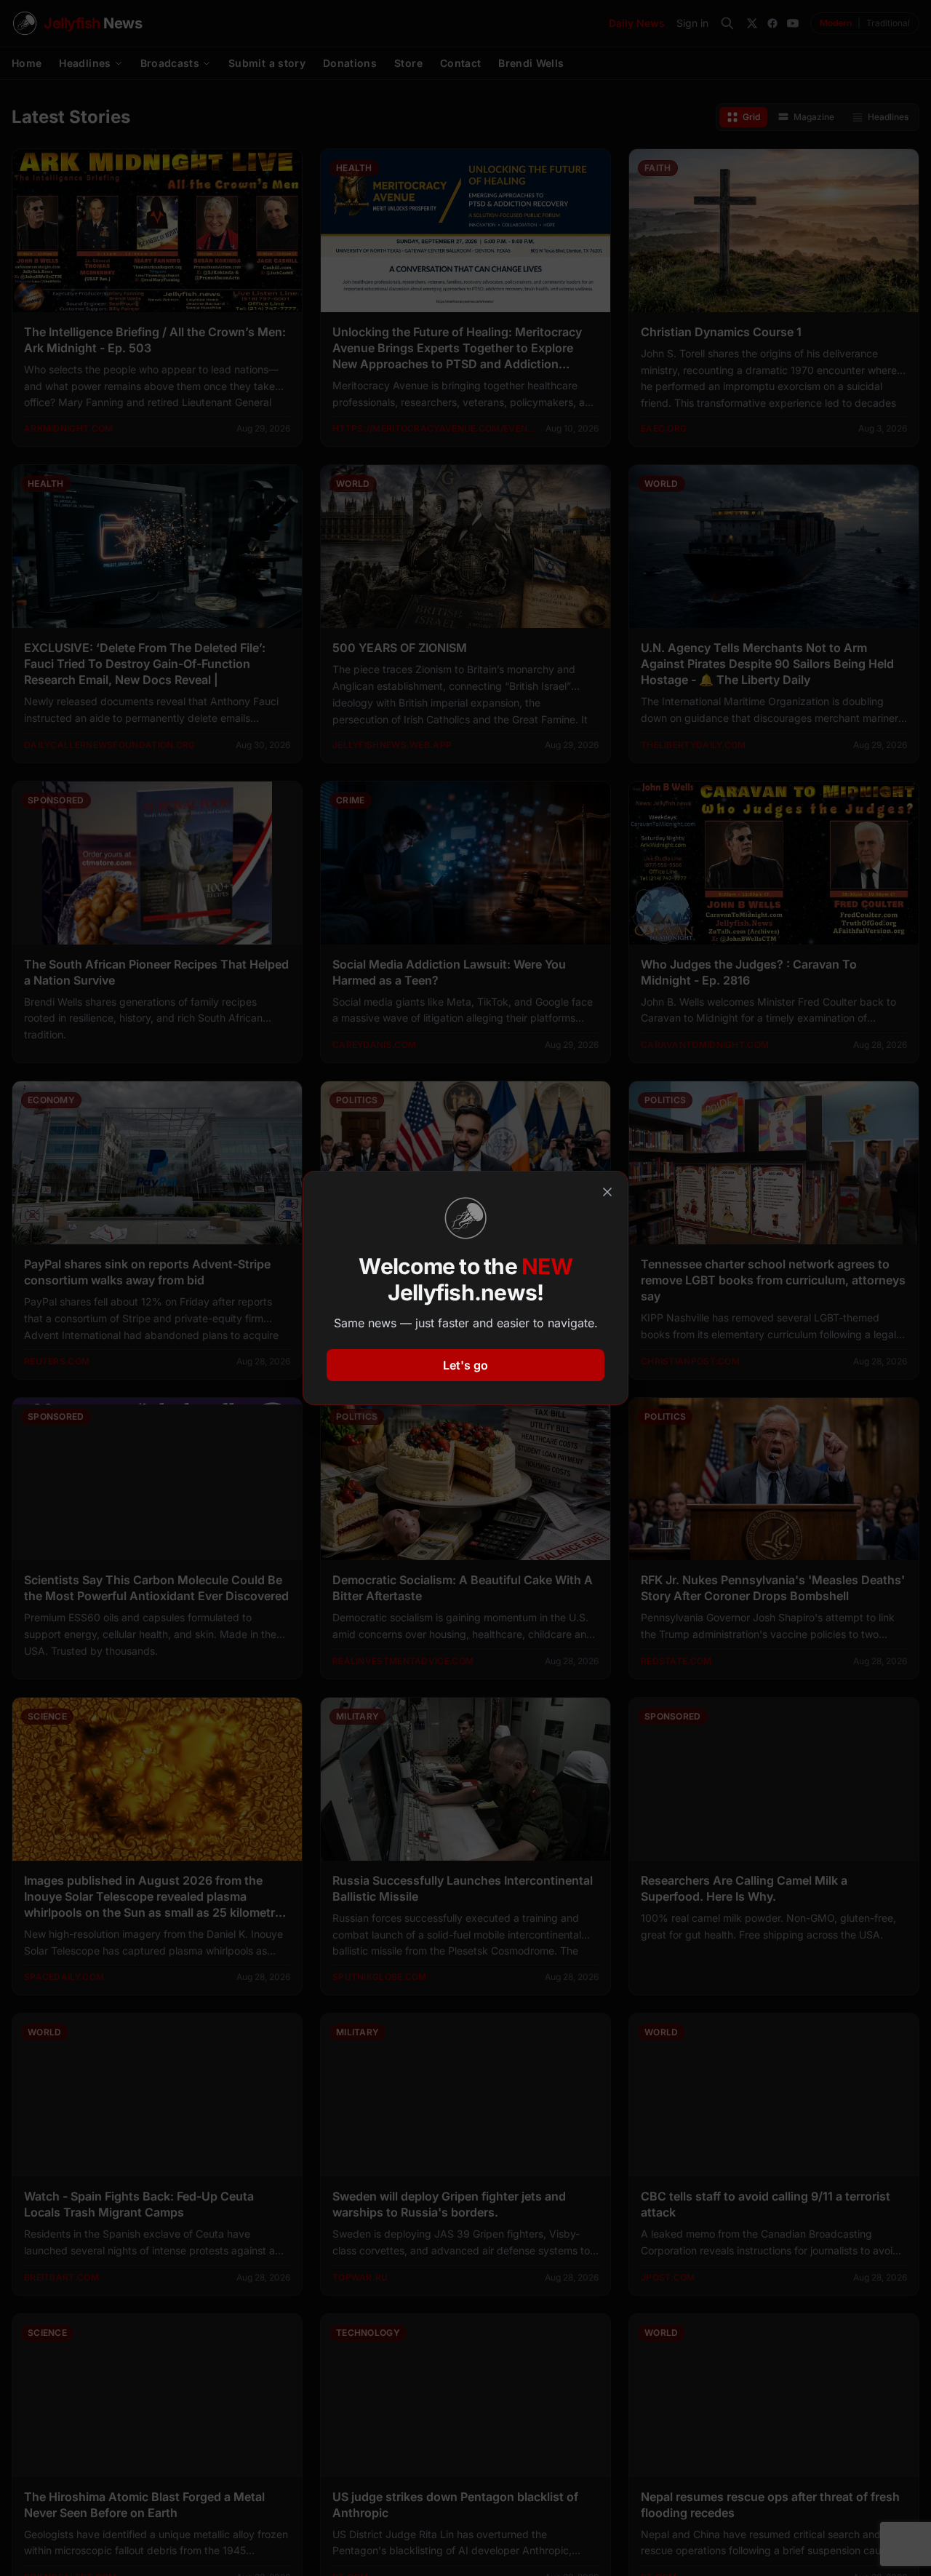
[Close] (607, 1192)
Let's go (465, 1365)
